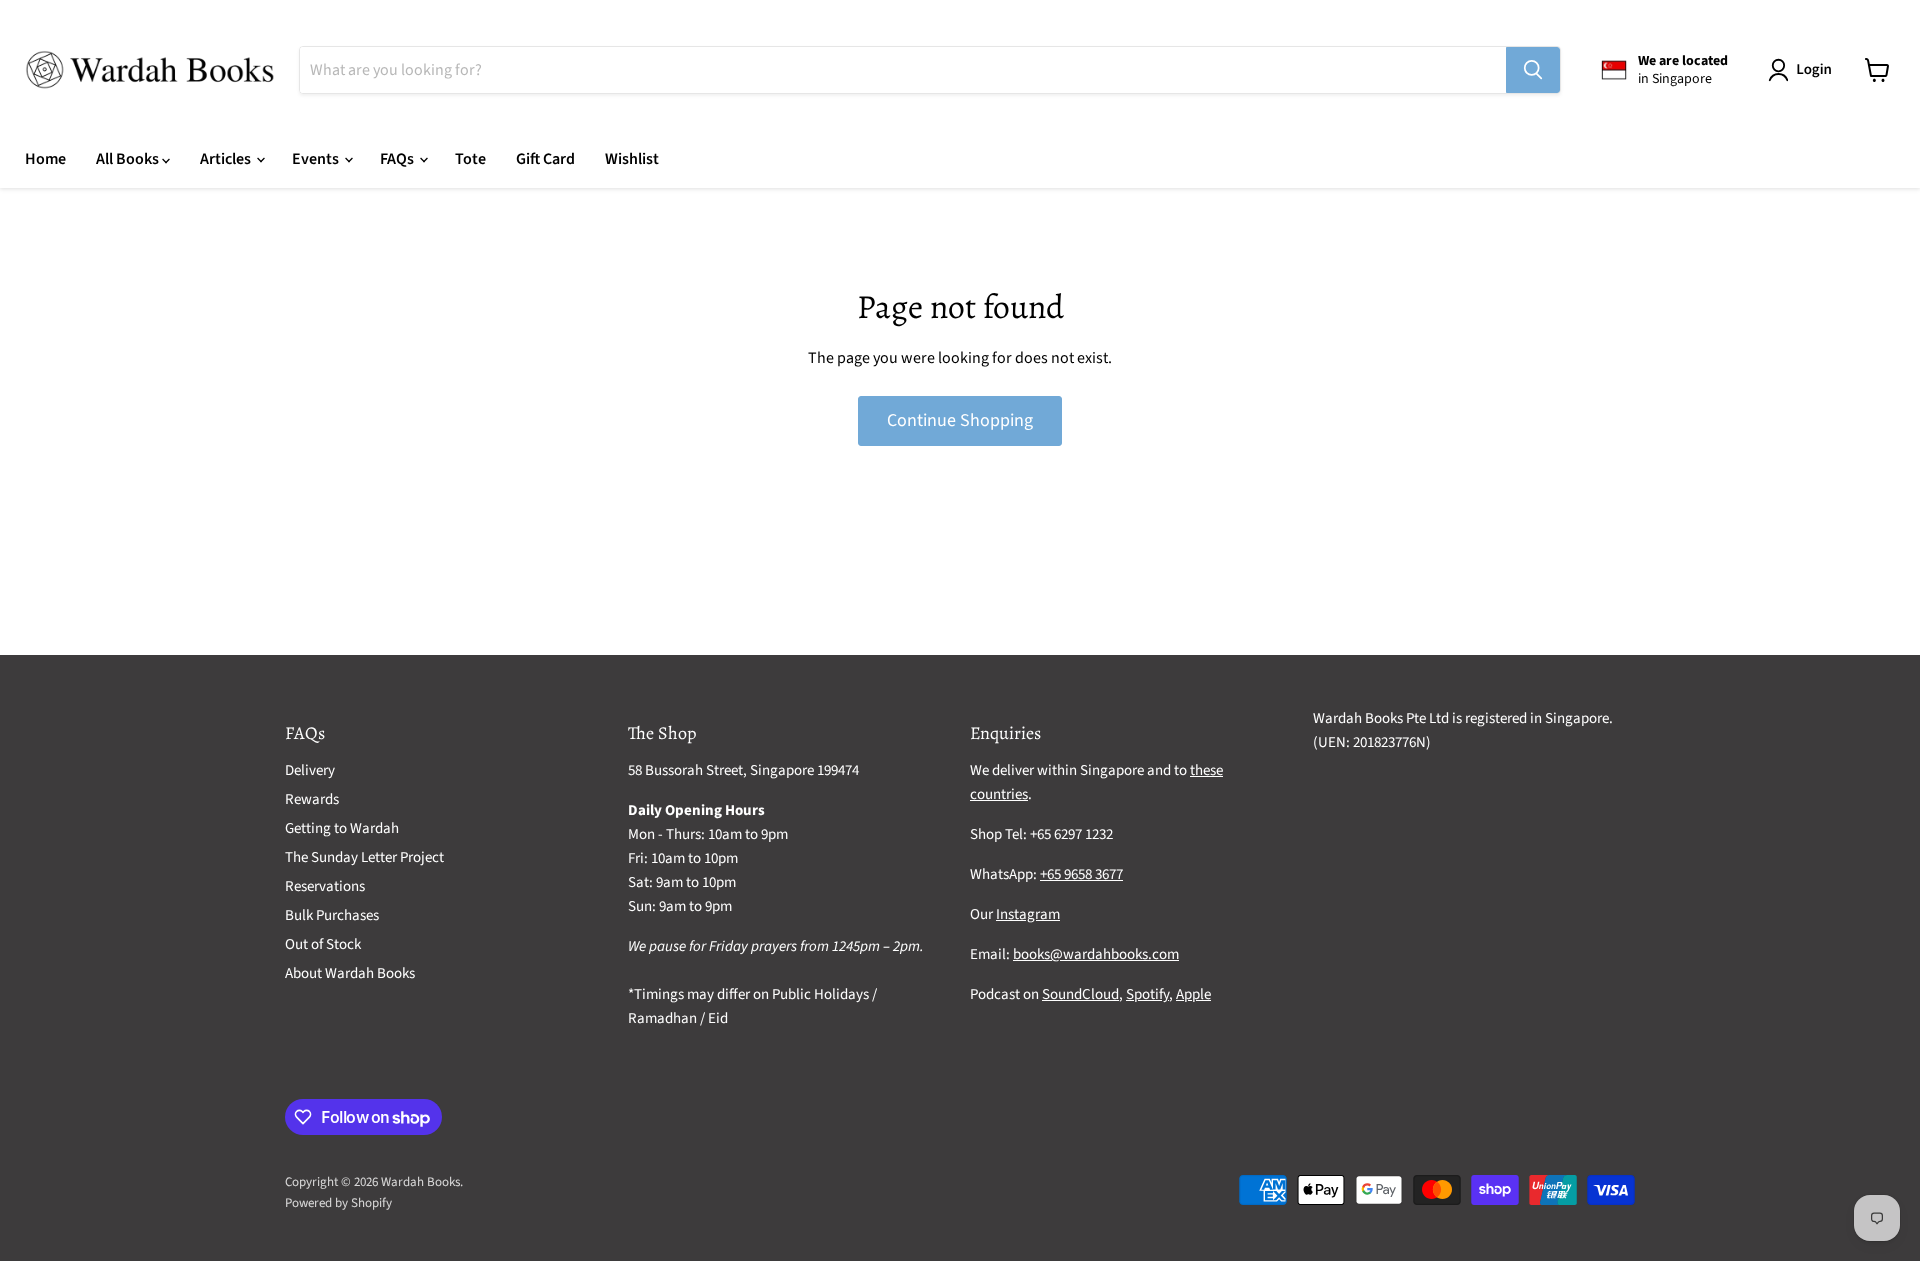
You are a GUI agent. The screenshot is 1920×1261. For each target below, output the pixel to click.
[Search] (1533, 70)
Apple (1193, 994)
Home (45, 159)
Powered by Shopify (338, 1203)
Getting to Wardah (342, 828)
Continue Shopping (960, 420)
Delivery (310, 770)
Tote (470, 159)
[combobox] (903, 70)
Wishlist (632, 159)
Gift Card (545, 159)
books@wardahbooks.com (1096, 954)
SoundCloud (1080, 994)
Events (317, 159)
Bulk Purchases (332, 915)
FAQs (398, 159)
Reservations (325, 886)
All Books (129, 159)
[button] (1804, 70)
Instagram (1028, 914)
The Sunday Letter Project (364, 857)
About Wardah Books (350, 973)
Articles (227, 159)
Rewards (312, 799)
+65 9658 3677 (1081, 874)
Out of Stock (323, 944)
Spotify (1147, 994)
